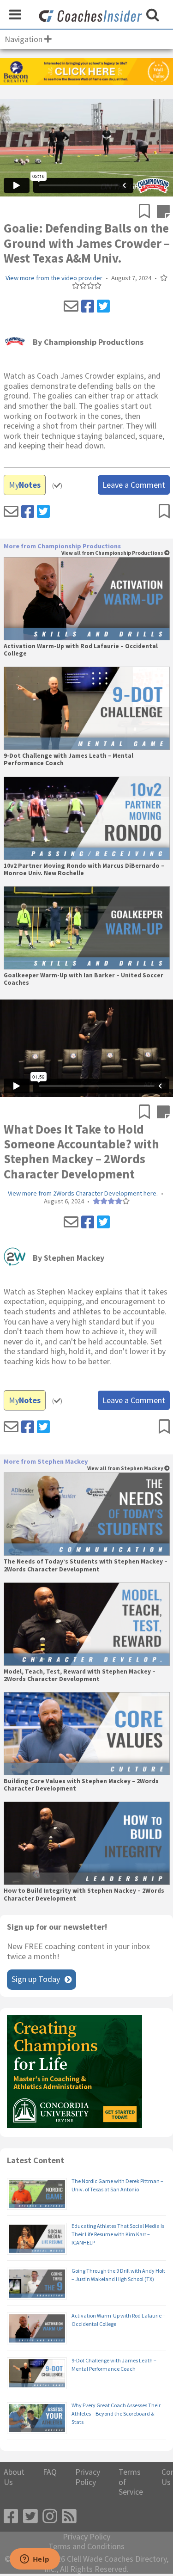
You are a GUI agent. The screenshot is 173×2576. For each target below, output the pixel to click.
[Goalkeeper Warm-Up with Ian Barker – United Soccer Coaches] (87, 928)
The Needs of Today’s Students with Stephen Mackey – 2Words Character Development (86, 1565)
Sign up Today (36, 1979)
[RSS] (69, 2517)
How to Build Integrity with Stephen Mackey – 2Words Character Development (84, 1895)
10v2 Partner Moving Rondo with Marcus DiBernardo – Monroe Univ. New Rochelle (84, 870)
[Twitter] (103, 307)
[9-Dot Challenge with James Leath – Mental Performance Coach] (87, 708)
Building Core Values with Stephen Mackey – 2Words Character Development (81, 1785)
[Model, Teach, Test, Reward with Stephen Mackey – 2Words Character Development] (87, 1624)
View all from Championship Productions (113, 553)
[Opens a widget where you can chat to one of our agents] (35, 2560)
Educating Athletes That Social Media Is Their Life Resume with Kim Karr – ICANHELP (118, 2234)
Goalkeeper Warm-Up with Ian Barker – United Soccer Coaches (84, 979)
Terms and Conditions (86, 2546)
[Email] (71, 307)
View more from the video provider (54, 278)
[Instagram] (50, 2517)
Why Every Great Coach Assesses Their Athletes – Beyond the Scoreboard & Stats (116, 2413)
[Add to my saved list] (148, 212)
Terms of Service (131, 2482)
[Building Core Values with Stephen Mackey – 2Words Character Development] (87, 1734)
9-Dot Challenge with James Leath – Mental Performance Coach (69, 760)
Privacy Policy (88, 2477)
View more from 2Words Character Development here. (83, 1193)
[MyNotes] (163, 212)
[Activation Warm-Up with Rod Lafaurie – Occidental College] (87, 599)
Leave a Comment (134, 485)
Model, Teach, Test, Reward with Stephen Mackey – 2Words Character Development (80, 1675)
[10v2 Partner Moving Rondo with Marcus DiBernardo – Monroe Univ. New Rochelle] (87, 818)
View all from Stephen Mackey (126, 1469)
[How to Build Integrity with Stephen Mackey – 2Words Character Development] (87, 1843)
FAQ (50, 2472)
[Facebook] (88, 307)
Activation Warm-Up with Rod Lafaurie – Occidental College (81, 650)
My (25, 485)
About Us (14, 2477)
